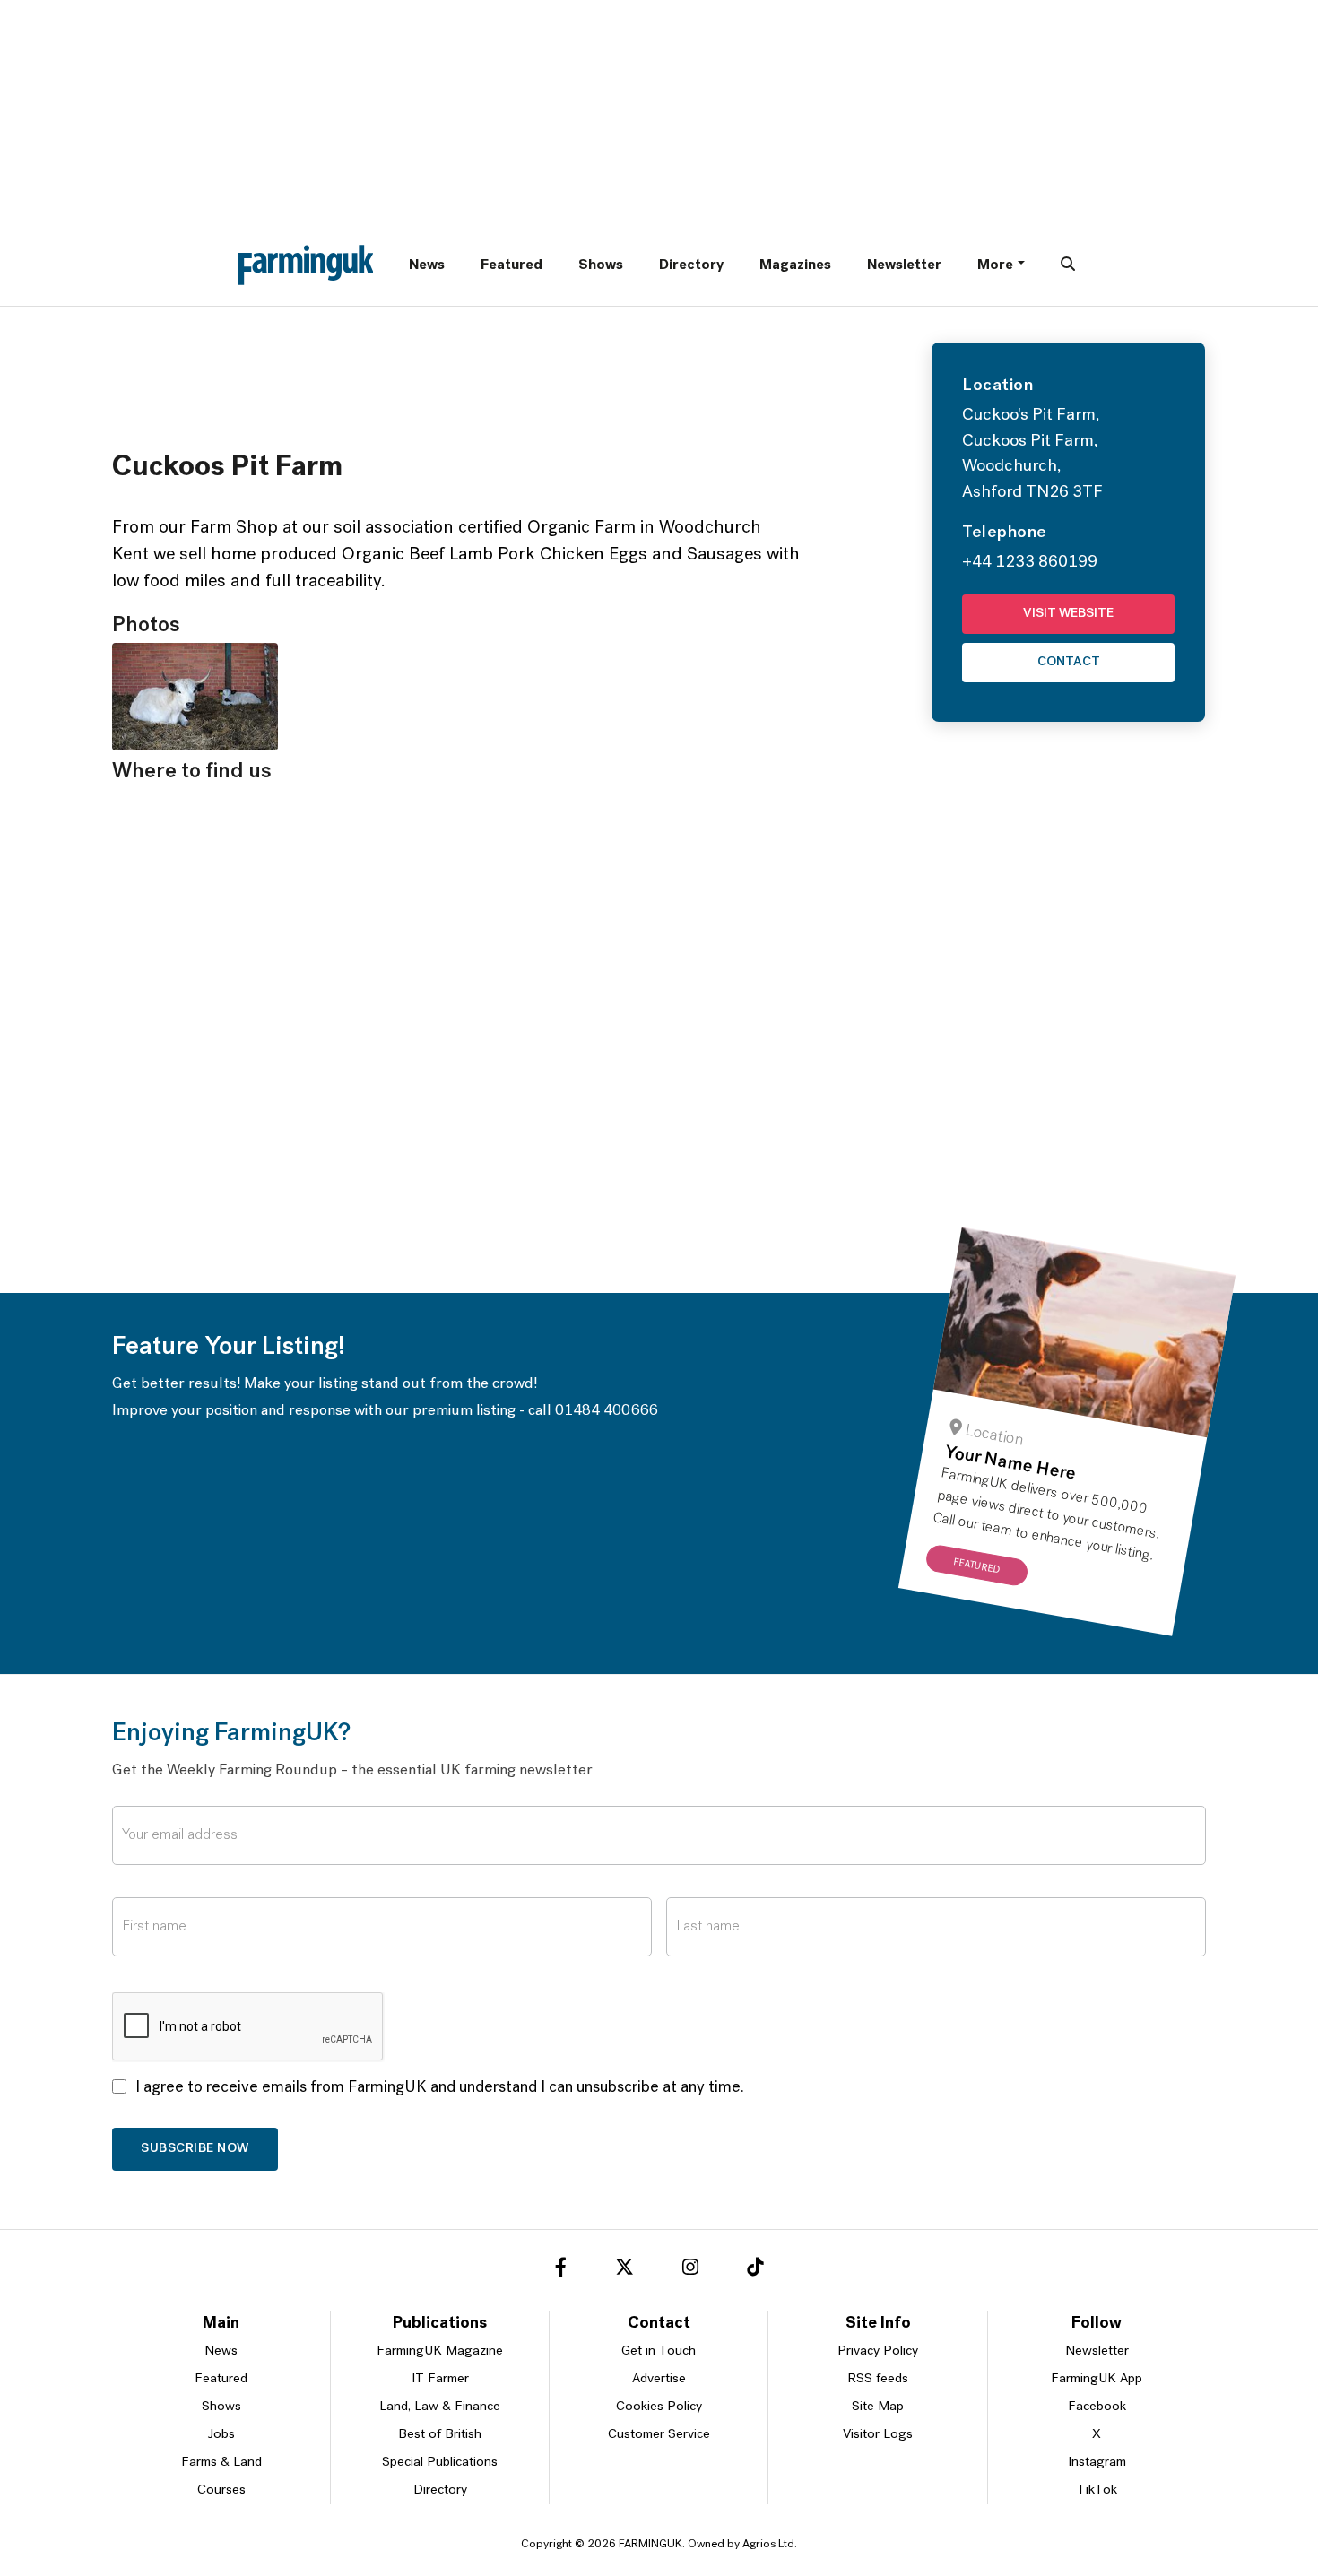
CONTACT (1069, 662)
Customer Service (659, 2435)
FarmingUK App (1097, 2379)
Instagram (1097, 2463)
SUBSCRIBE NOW (195, 2149)
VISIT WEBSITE (1068, 614)
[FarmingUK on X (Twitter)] (624, 2270)
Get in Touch (659, 2351)
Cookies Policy (659, 2407)
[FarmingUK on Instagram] (690, 2270)
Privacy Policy (878, 2351)
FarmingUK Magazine (440, 2351)
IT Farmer (440, 2379)
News (427, 265)
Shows (601, 265)
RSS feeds (878, 2379)
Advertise (659, 2379)
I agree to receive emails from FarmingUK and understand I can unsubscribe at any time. (440, 2088)
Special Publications (440, 2463)
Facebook (1097, 2407)
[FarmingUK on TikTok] (755, 2270)
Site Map (878, 2407)
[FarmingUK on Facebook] (561, 2270)
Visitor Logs (878, 2435)
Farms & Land (221, 2463)
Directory (691, 265)
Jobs (221, 2435)
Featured (512, 265)
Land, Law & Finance (440, 2407)
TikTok (1097, 2490)
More (995, 265)
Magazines (795, 265)
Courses (221, 2490)
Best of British (440, 2435)
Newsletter (904, 265)
